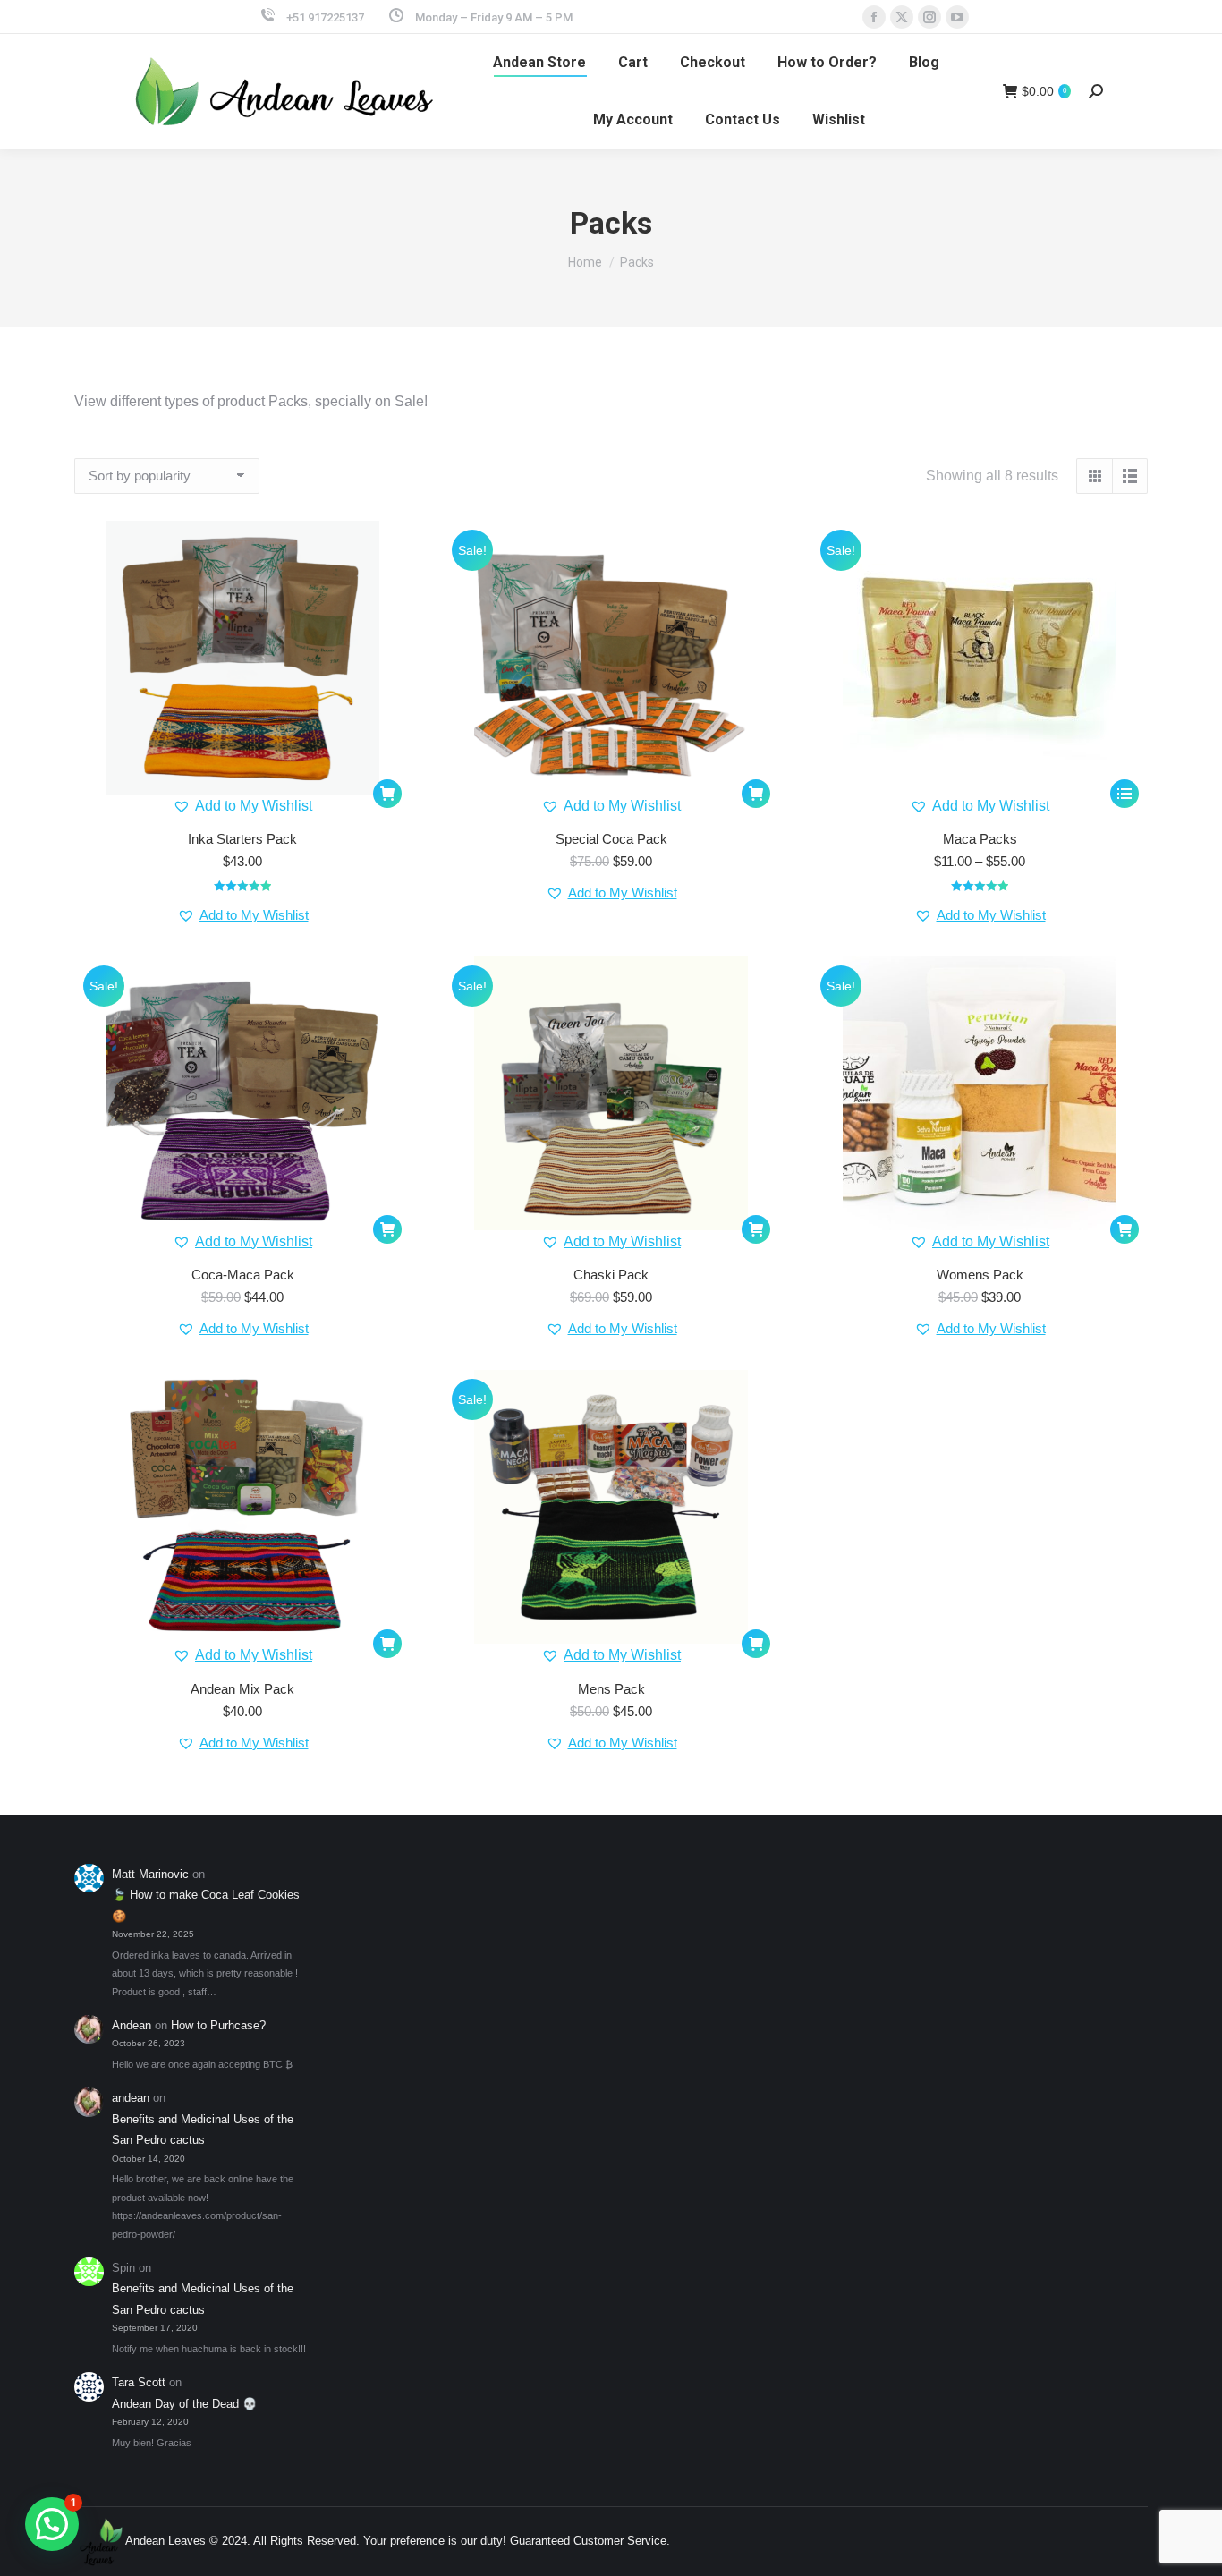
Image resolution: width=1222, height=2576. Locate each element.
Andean (132, 2025)
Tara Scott (139, 2382)
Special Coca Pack (611, 839)
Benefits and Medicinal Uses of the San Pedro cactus (203, 2130)
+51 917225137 (325, 17)
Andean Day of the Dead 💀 (184, 2404)
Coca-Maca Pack (243, 1275)
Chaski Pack (611, 1275)
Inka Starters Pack (242, 839)
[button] (242, 806)
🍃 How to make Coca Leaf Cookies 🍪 (206, 1905)
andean (131, 2098)
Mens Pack (611, 1689)
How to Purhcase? (218, 2025)
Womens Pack (980, 1275)
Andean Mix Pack (242, 1689)
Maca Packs (980, 839)
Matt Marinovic (150, 1874)
